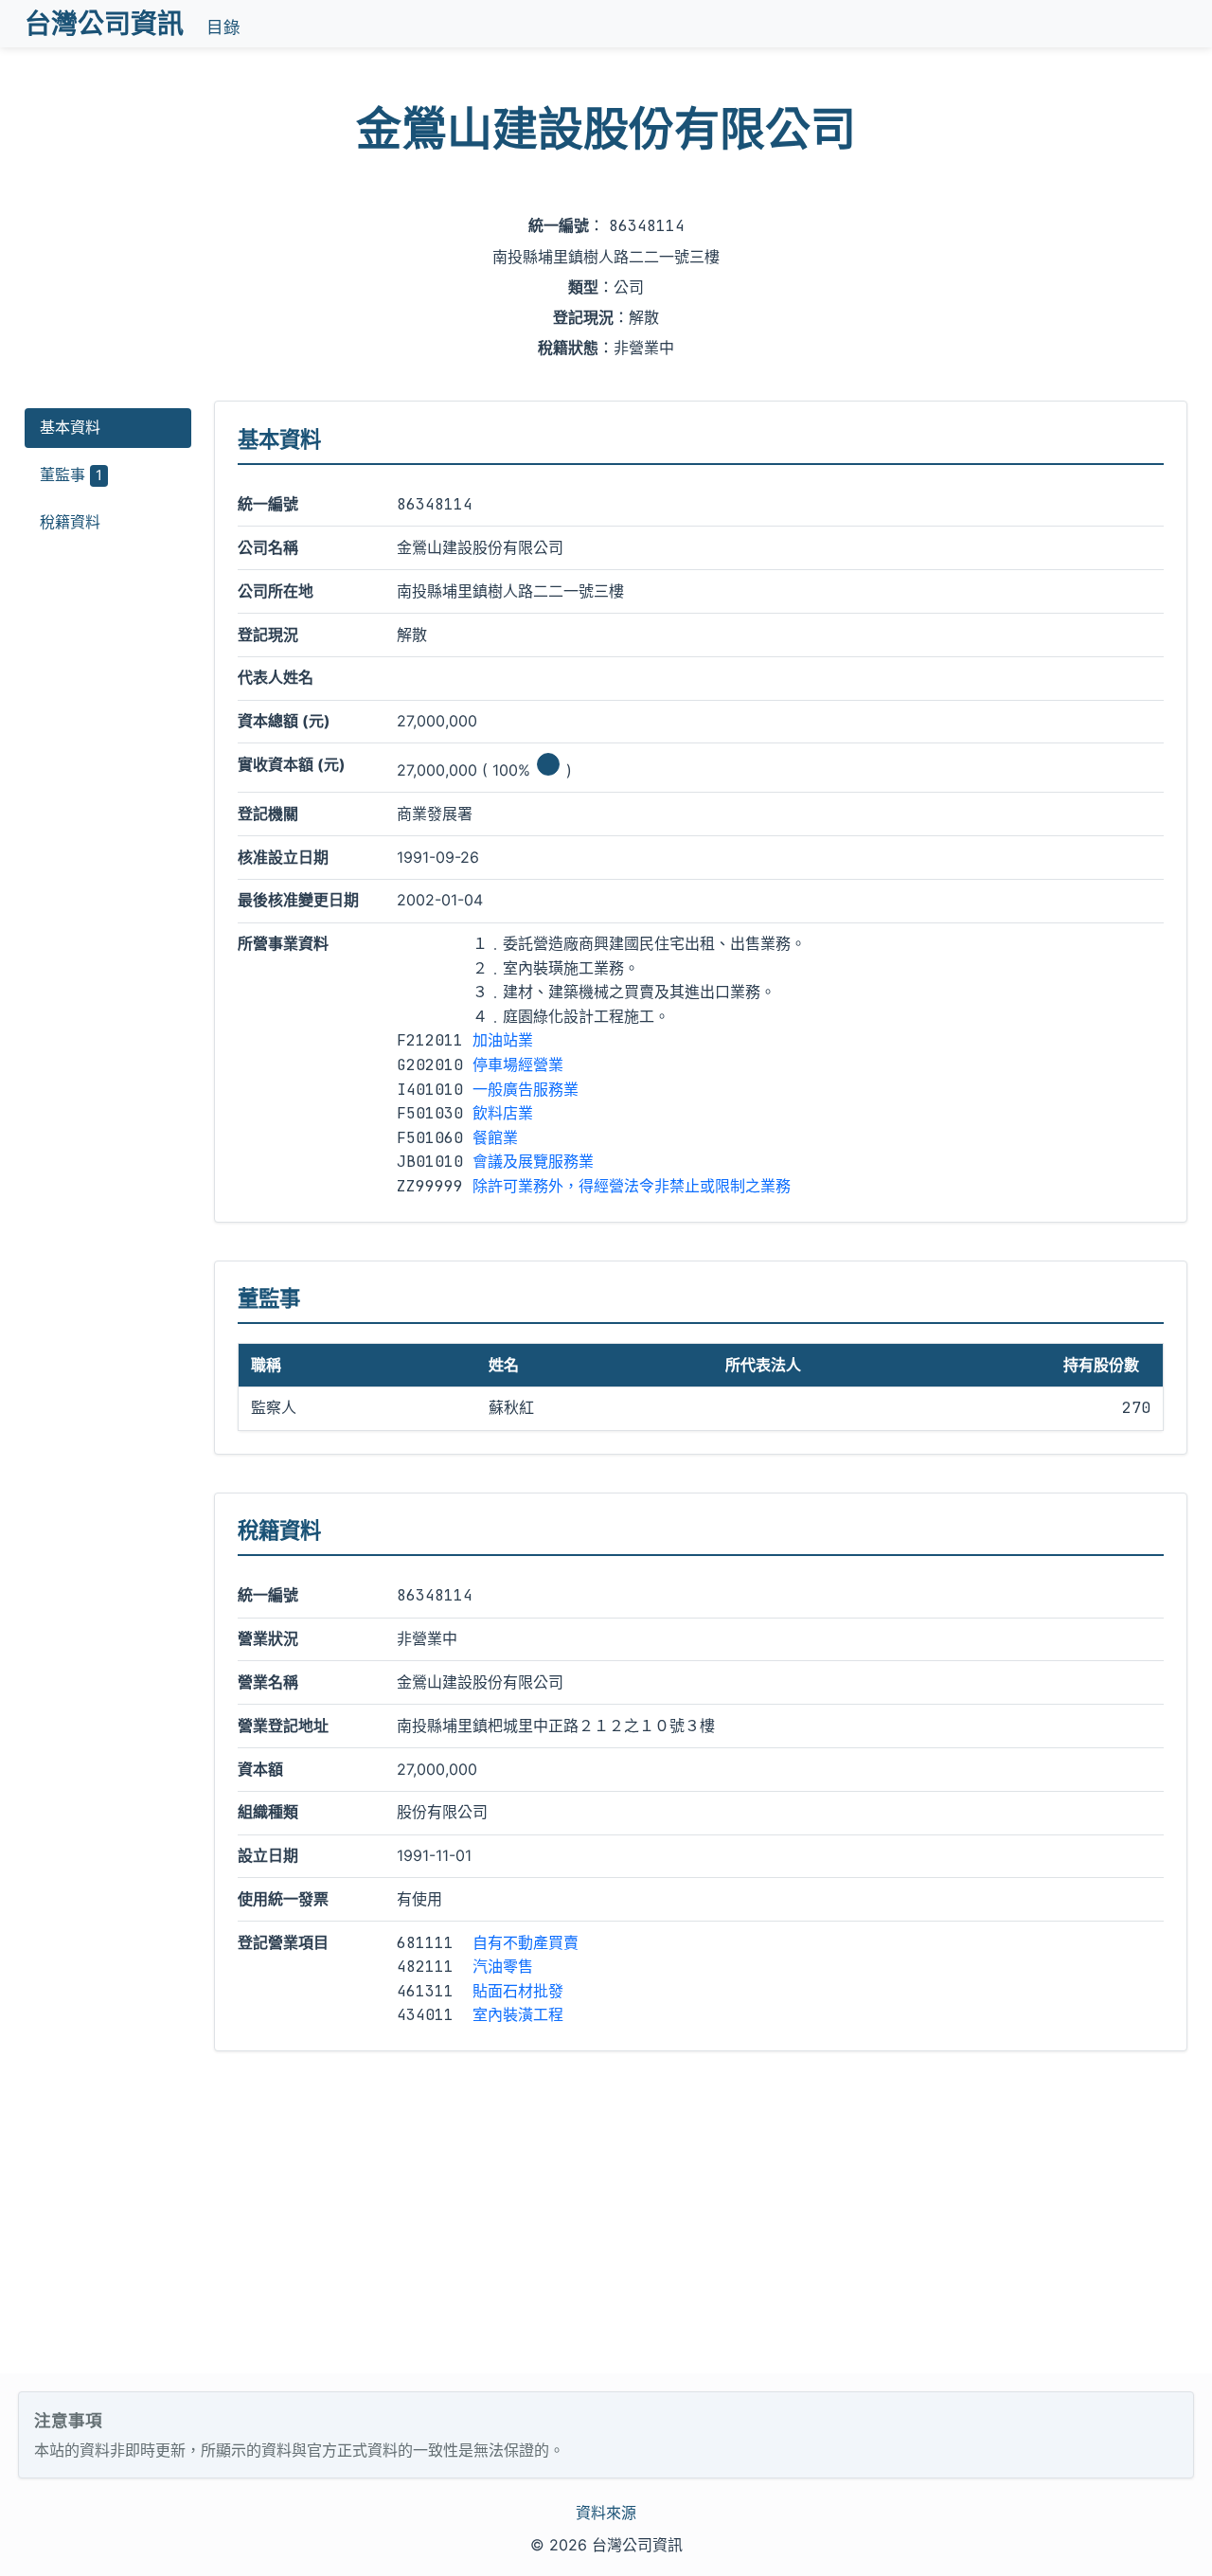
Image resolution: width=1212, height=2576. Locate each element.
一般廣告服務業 (526, 1089)
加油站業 (503, 1040)
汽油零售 (503, 1966)
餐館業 (495, 1137)
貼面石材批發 (518, 1991)
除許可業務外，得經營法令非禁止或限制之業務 (632, 1186)
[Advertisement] (606, 2231)
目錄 (223, 27)
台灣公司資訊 (104, 24)
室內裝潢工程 (518, 2014)
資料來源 (606, 2513)
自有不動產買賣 (526, 1942)
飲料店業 (503, 1113)
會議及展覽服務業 (533, 1161)
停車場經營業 (518, 1064)
